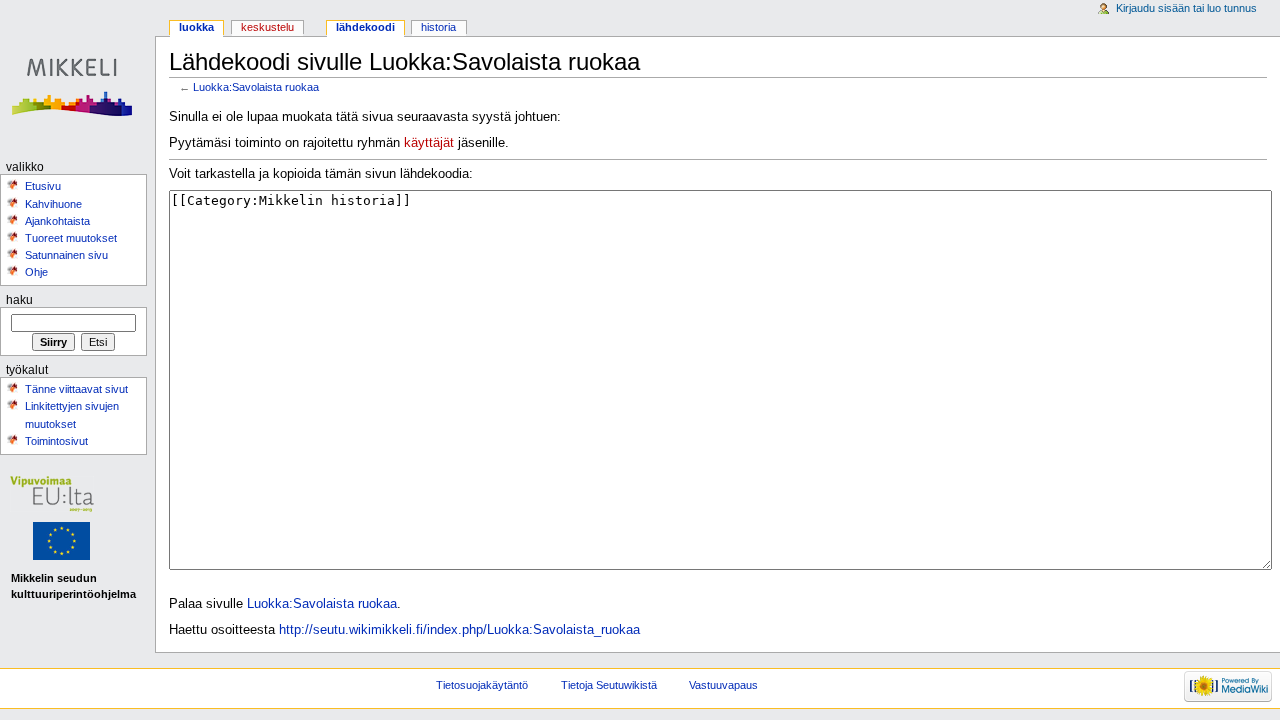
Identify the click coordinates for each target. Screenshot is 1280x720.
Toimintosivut (56, 441)
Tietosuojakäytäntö (482, 685)
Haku (19, 300)
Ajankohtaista (57, 221)
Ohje (36, 272)
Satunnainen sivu (66, 255)
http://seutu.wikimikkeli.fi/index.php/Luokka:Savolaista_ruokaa (459, 630)
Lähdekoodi (365, 27)
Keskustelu (267, 27)
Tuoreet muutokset (71, 238)
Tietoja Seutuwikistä (609, 685)
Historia (438, 27)
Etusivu (43, 186)
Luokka (196, 27)
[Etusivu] (77, 77)
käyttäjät (429, 143)
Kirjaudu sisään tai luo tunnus (1186, 8)
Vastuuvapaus (723, 685)
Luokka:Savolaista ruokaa (256, 87)
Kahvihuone (53, 204)
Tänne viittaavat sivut (76, 389)
